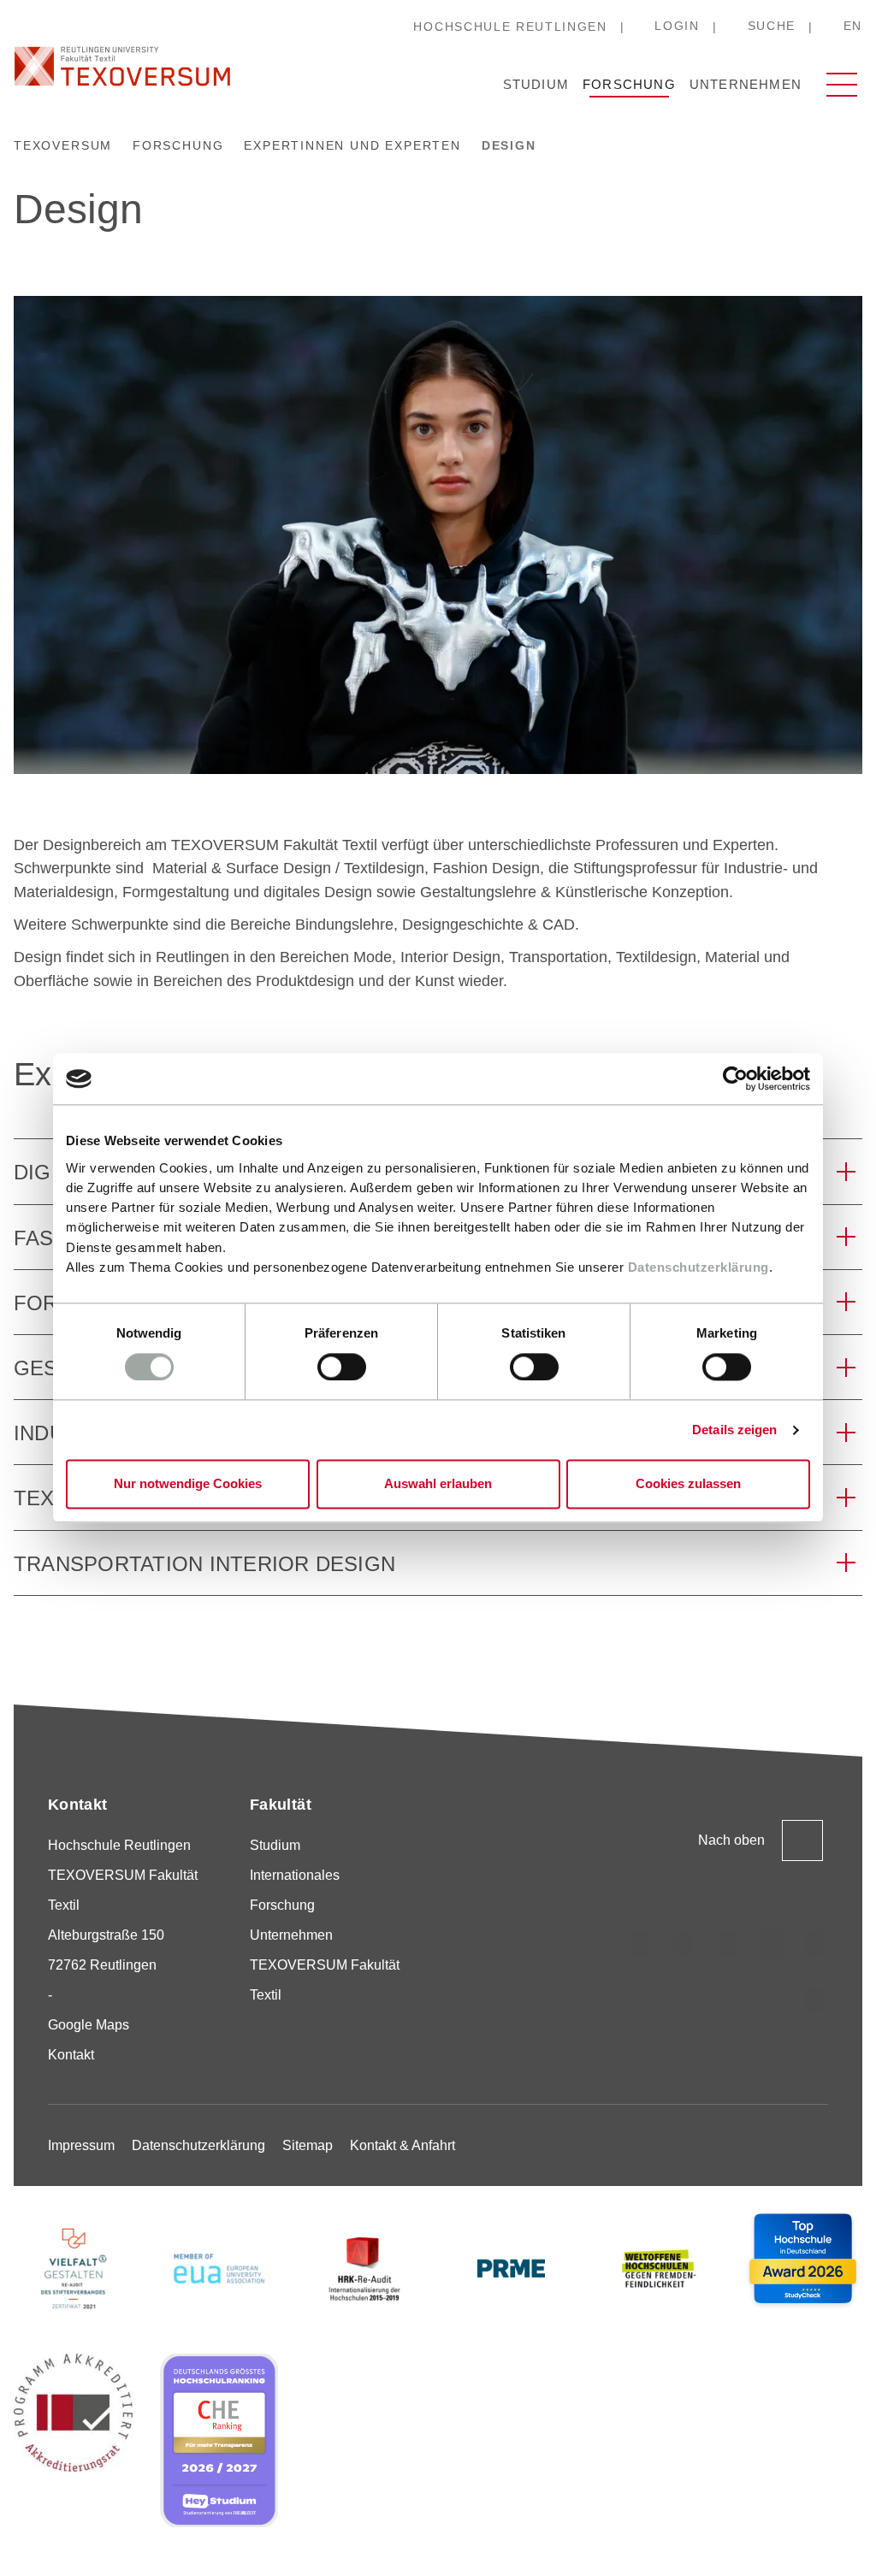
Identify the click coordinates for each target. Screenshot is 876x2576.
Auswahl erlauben (438, 1484)
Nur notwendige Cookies (188, 1484)
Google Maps (89, 2025)
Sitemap (308, 2145)
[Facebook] (814, 2000)
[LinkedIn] (727, 1944)
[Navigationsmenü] (842, 85)
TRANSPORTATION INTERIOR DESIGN (204, 1564)
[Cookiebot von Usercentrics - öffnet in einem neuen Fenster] (735, 1078)
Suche (772, 26)
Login (677, 26)
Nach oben (731, 1840)
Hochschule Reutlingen (510, 27)
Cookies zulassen (688, 1484)
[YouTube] (814, 1944)
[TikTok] (684, 1944)
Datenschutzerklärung (698, 1267)
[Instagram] (640, 1944)
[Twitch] (771, 1944)
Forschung (629, 84)
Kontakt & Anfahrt (402, 2145)
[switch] (342, 1367)
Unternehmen (746, 84)
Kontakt (71, 2055)
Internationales (295, 1875)
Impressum (81, 2145)
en (853, 26)
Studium (536, 84)
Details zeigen (734, 1430)
